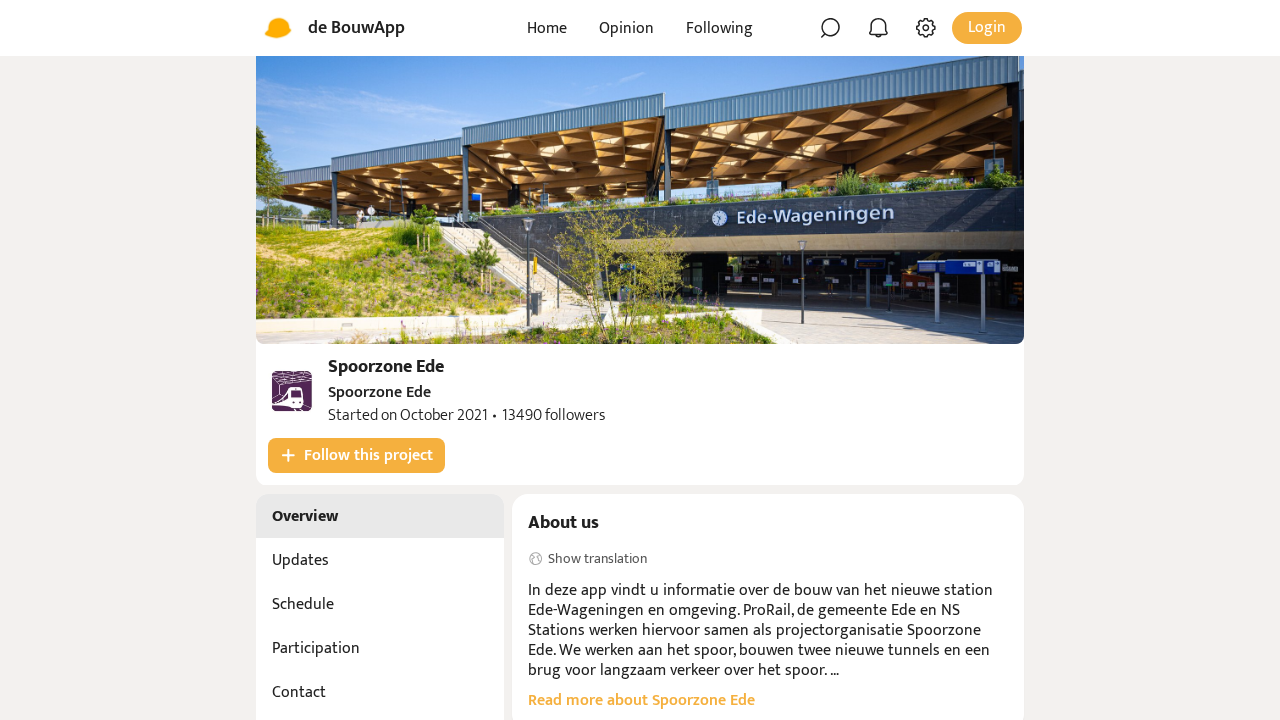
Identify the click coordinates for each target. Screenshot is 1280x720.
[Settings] (926, 28)
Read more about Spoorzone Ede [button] (641, 701)
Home (547, 28)
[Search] (830, 28)
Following (719, 28)
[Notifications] (878, 28)
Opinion (626, 28)
